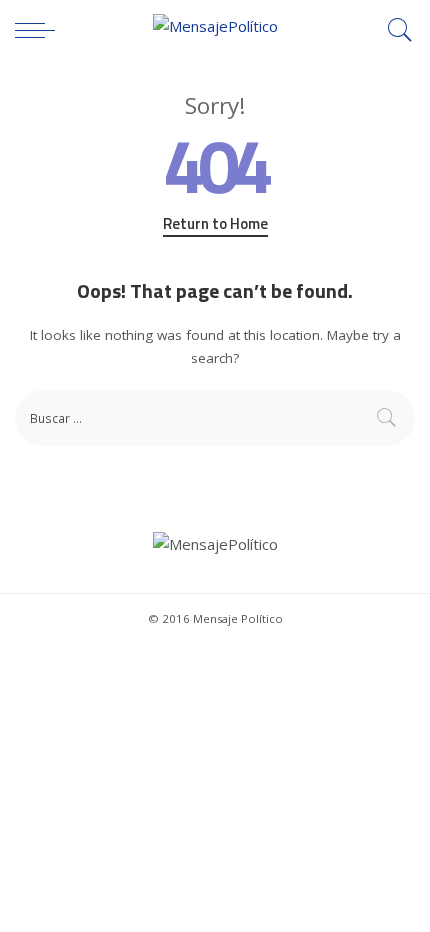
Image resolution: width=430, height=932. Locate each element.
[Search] (395, 30)
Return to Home (215, 224)
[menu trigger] (40, 30)
